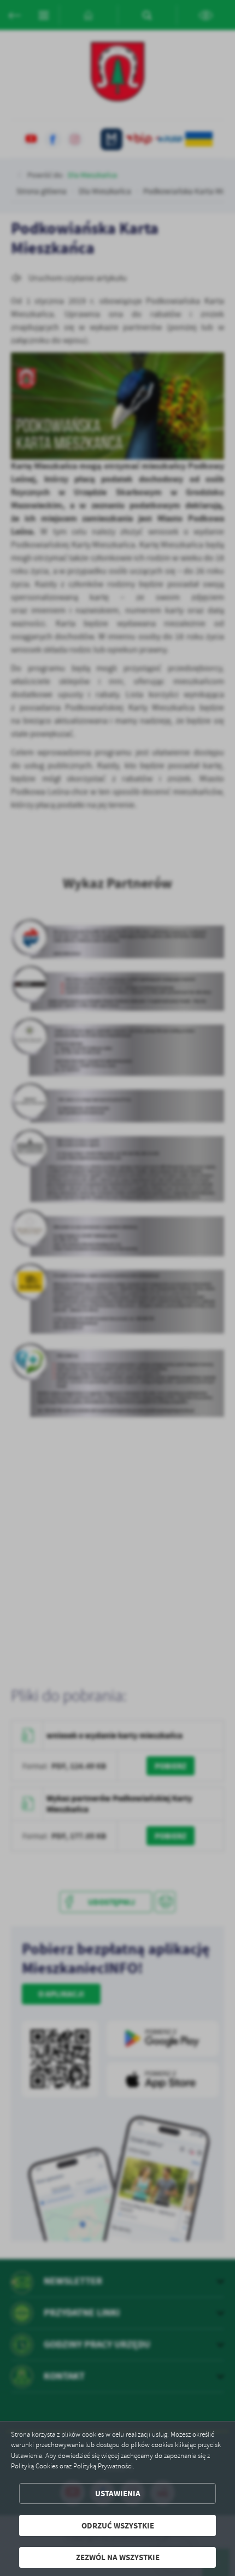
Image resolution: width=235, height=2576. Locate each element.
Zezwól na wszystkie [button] (118, 2557)
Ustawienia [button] (118, 2493)
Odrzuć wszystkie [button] (118, 2525)
